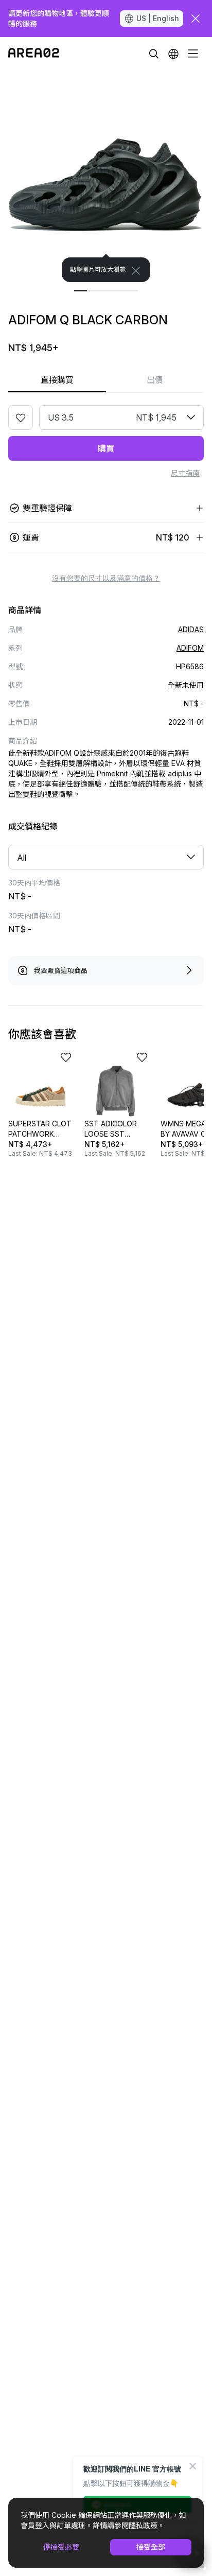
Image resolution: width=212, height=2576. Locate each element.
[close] (196, 19)
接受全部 (151, 2547)
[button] (173, 54)
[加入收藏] (21, 417)
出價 (155, 380)
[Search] (154, 54)
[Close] (136, 271)
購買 (106, 448)
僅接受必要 (61, 2547)
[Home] (34, 54)
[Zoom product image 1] (106, 176)
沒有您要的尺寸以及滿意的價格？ (106, 578)
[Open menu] (193, 54)
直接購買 (57, 380)
